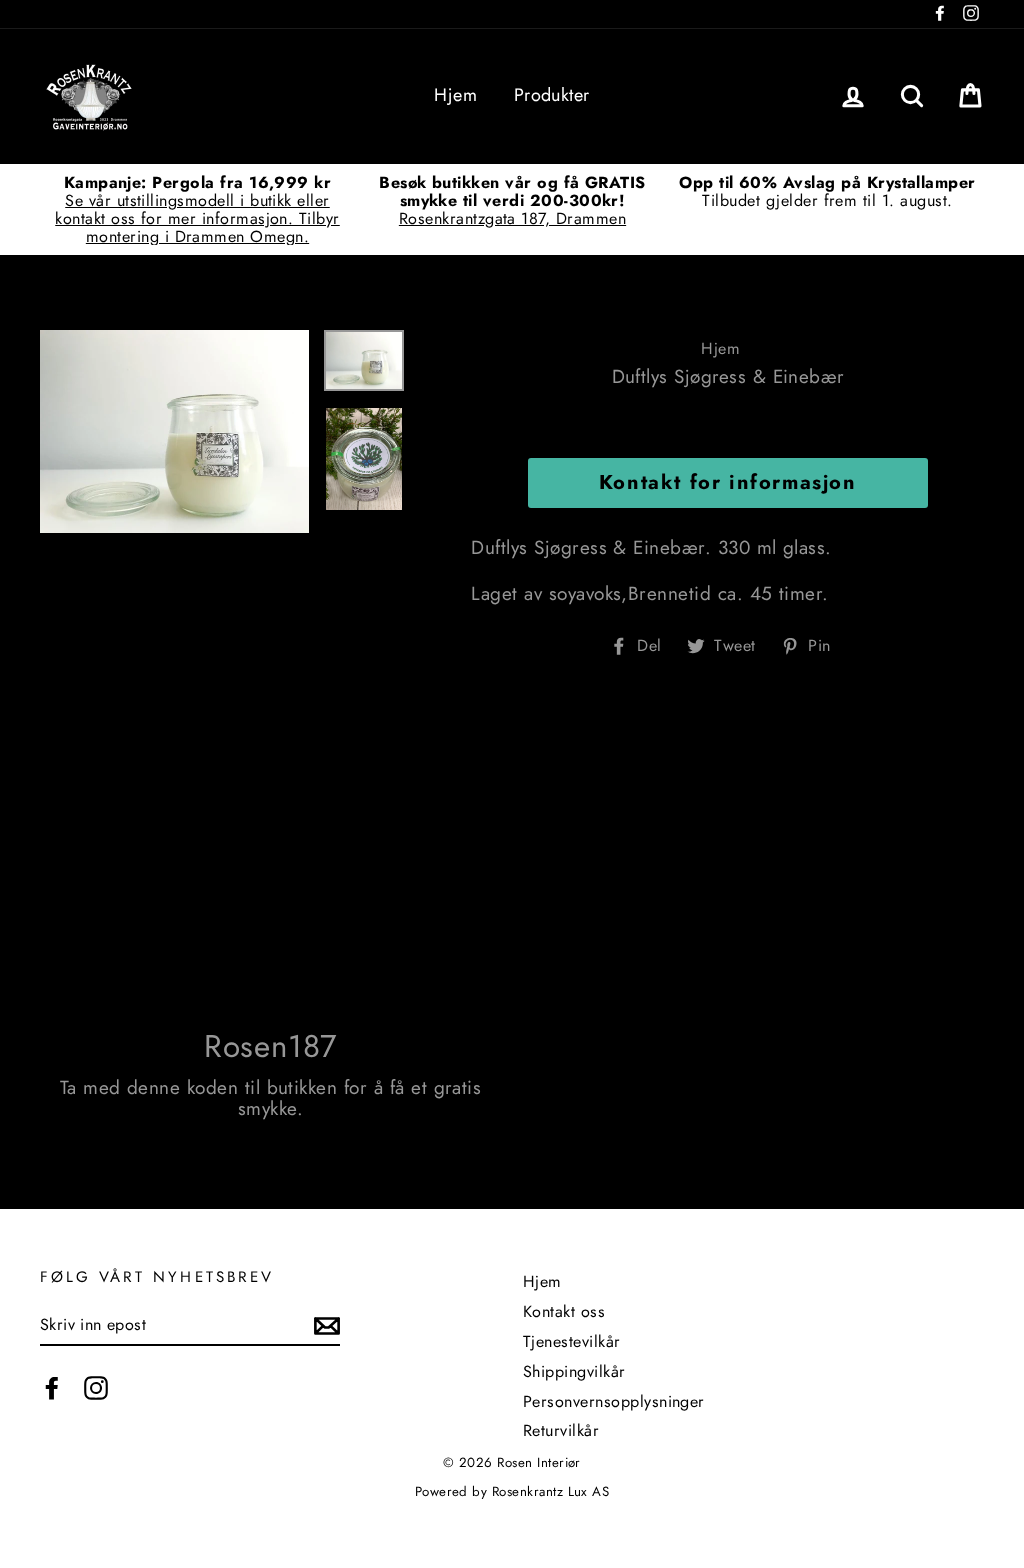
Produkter (552, 95)
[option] (197, 209)
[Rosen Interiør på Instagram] (96, 1388)
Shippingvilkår (574, 1371)
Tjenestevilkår (572, 1341)
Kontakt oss (564, 1311)
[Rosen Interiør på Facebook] (52, 1388)
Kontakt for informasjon (728, 482)
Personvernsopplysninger (614, 1401)
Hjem (455, 95)
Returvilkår (561, 1430)
